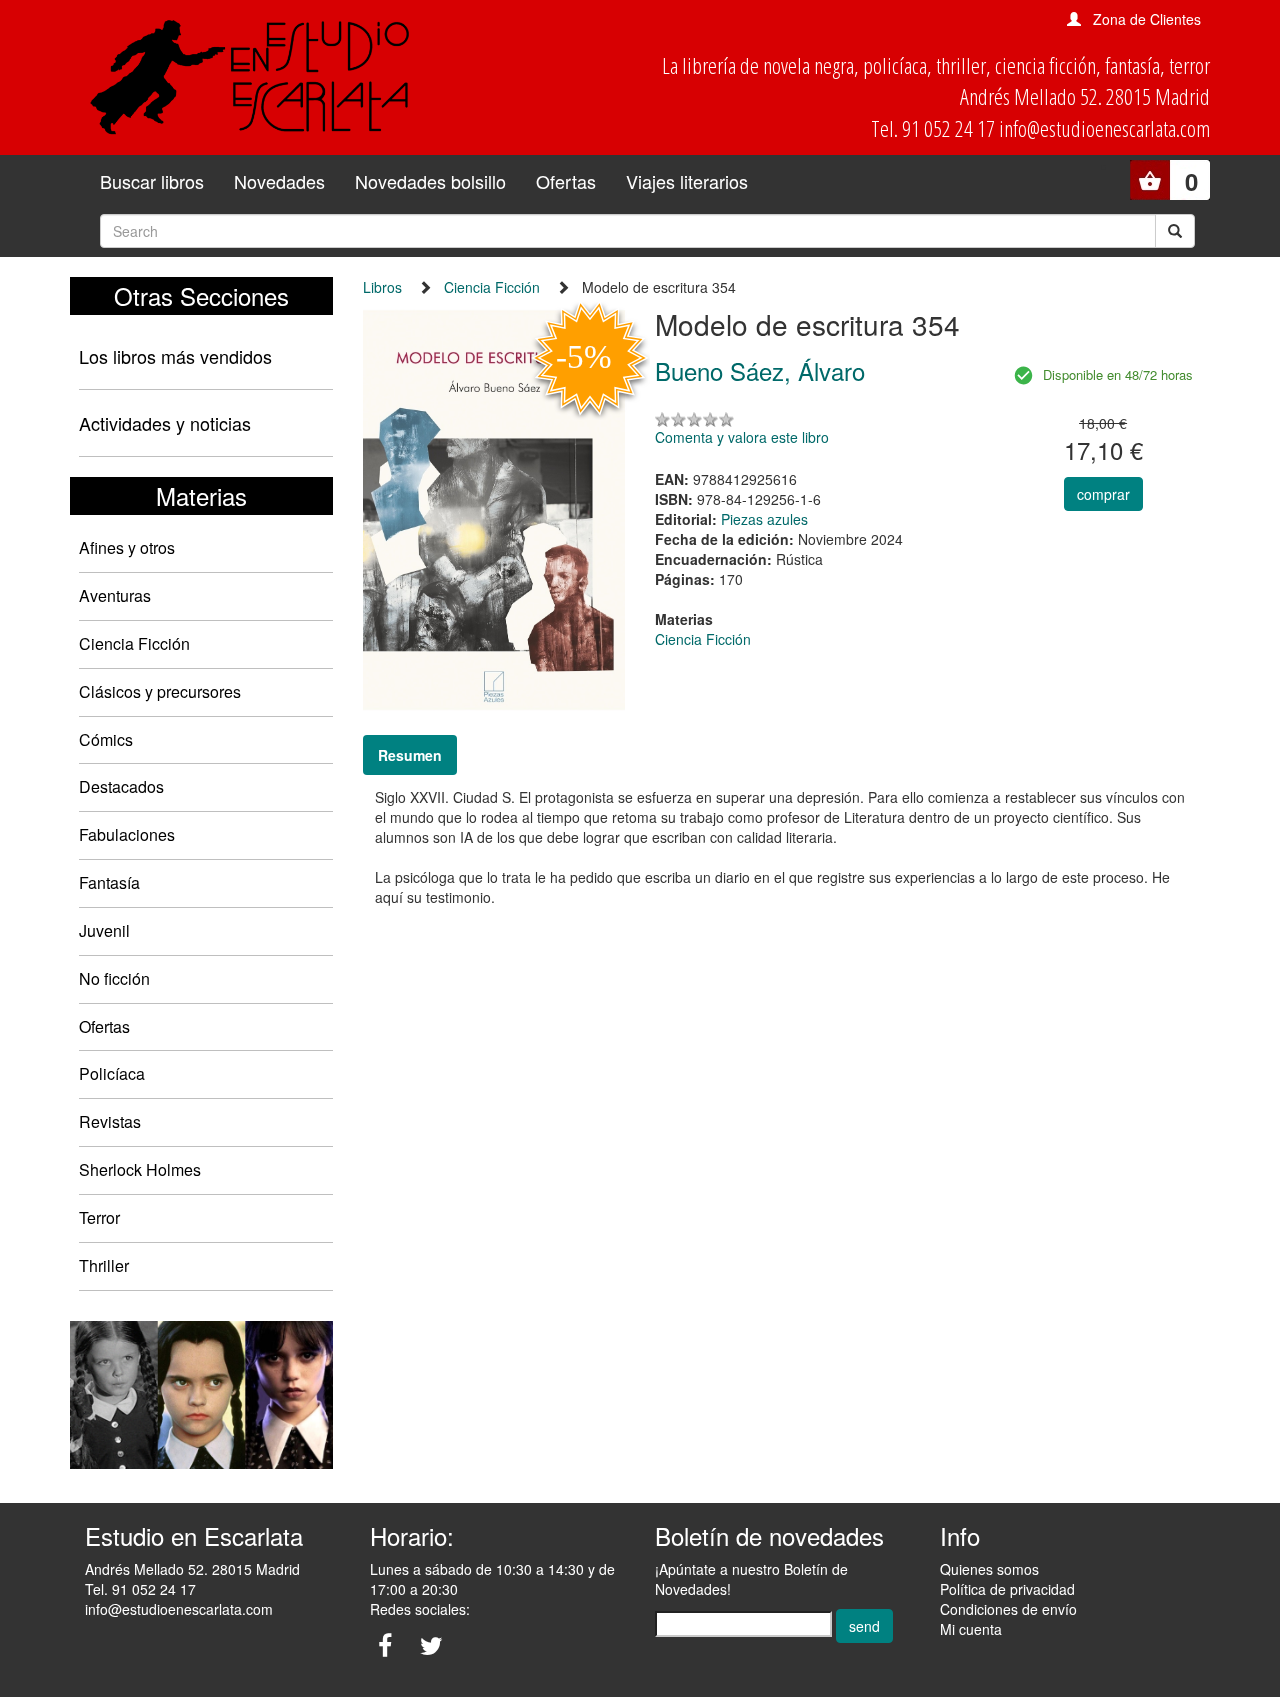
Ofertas (566, 181)
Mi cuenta (971, 1629)
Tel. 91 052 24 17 (140, 1589)
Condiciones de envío (1008, 1609)
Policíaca (112, 1073)
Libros (382, 287)
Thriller (104, 1265)
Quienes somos (989, 1569)
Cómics (106, 739)
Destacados (121, 786)
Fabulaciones (127, 834)
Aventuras (115, 595)
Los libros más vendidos (175, 356)
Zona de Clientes (1147, 19)
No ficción (114, 978)
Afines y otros (127, 547)
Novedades (279, 181)
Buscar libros (152, 181)
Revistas (110, 1121)
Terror (99, 1217)
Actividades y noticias (165, 423)
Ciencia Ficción (134, 643)
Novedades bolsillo (430, 181)
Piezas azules (764, 519)
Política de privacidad (1007, 1589)
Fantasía (109, 882)
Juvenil (104, 930)
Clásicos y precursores (160, 691)
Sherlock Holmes (140, 1169)
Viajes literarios (687, 181)
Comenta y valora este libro (742, 437)
